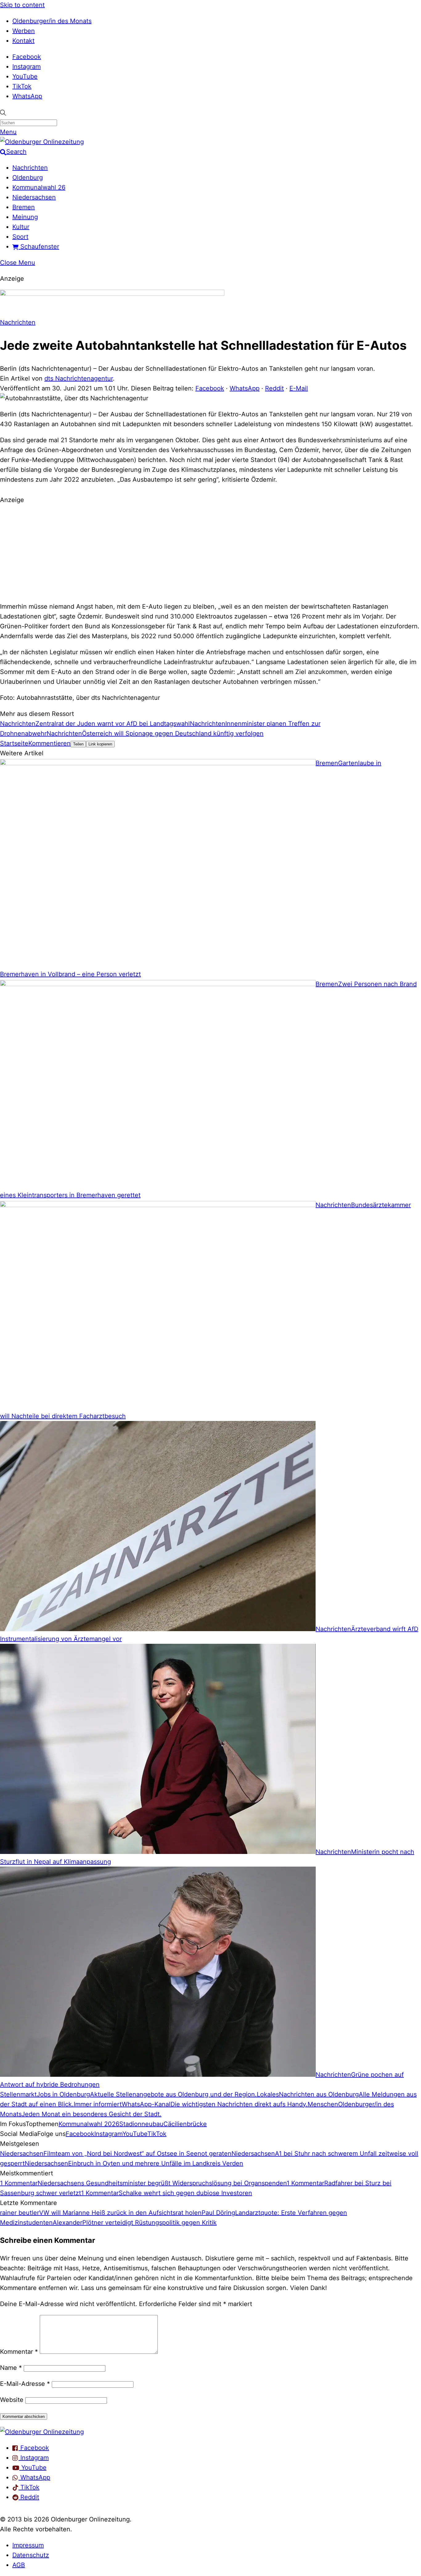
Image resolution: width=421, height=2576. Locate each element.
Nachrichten (30, 168)
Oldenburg (28, 178)
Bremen (24, 207)
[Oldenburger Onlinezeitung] (42, 2432)
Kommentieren (49, 743)
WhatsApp (27, 96)
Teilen (78, 744)
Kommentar (19, 2352)
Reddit (274, 388)
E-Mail (299, 388)
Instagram (27, 67)
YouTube (25, 76)
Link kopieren (100, 744)
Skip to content (22, 5)
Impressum (28, 2545)
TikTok (22, 86)
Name (11, 2368)
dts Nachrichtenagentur (79, 378)
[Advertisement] (211, 552)
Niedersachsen (34, 197)
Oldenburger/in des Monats (52, 21)
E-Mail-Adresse (25, 2384)
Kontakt (23, 41)
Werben (24, 31)
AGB (19, 2565)
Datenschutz (31, 2555)
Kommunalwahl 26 (39, 187)
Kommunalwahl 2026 (89, 2124)
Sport (20, 237)
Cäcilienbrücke (185, 2124)
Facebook (27, 57)
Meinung (25, 217)
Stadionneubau (141, 2124)
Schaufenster (39, 247)
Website (12, 2400)
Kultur (21, 227)
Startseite (14, 743)
